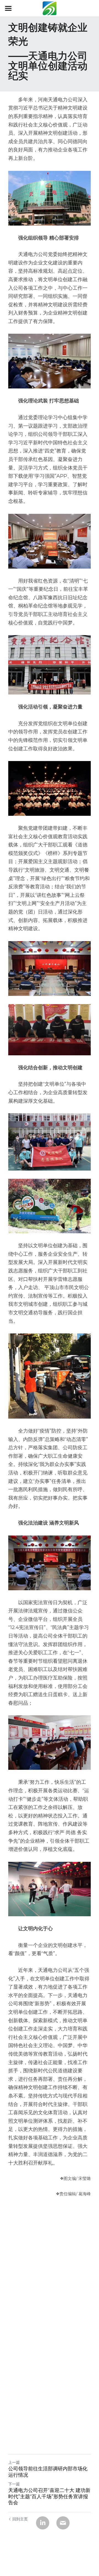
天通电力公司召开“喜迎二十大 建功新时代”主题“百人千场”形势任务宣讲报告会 (49, 2496)
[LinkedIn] (43, 2523)
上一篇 (14, 2462)
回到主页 (20, 2519)
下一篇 (14, 2484)
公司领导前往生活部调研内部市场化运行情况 (48, 2472)
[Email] (63, 2523)
